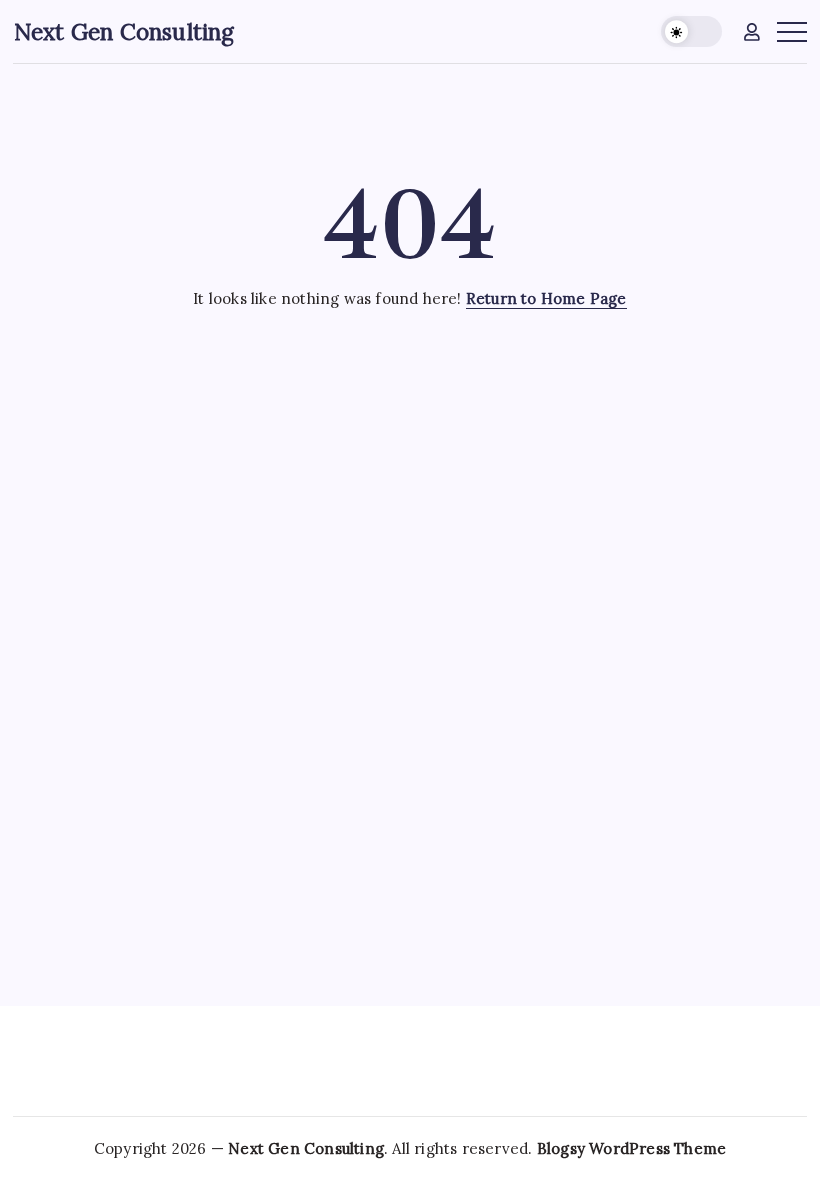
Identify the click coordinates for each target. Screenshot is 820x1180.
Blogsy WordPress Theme (631, 1148)
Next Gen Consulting (124, 31)
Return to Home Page (546, 298)
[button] (691, 31)
